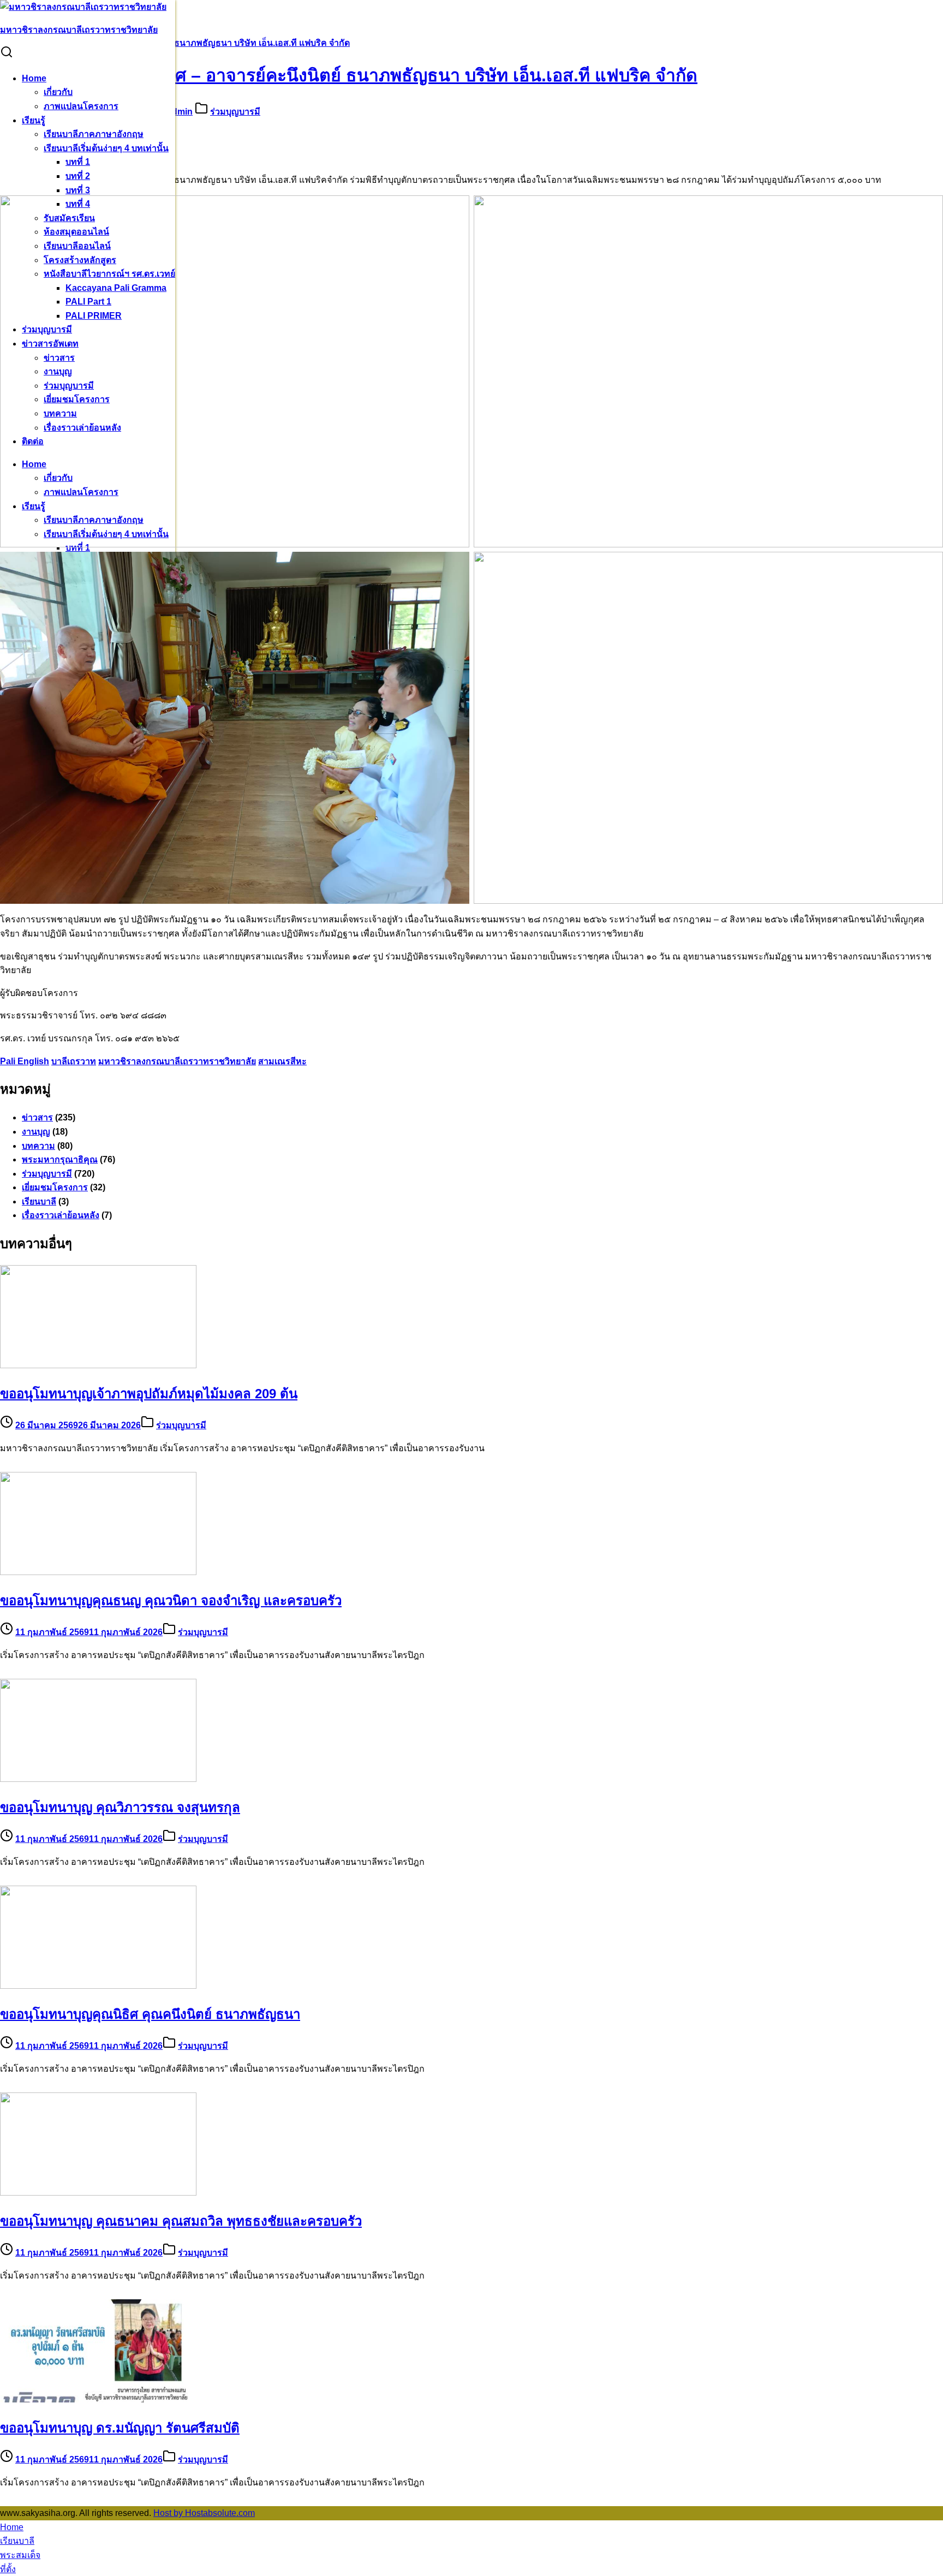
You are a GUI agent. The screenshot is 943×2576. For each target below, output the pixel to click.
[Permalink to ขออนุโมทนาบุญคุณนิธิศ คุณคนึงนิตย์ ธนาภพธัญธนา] (98, 1986)
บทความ (38, 1146)
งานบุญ (36, 1132)
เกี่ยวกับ (58, 92)
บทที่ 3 (78, 190)
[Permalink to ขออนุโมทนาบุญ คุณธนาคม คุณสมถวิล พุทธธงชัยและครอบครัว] (98, 2193)
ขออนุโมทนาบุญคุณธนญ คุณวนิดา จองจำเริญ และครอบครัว (171, 1600)
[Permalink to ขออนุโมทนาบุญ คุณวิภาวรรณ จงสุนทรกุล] (98, 1779)
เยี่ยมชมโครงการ (55, 1187)
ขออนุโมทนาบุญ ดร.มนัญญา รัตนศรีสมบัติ (120, 2428)
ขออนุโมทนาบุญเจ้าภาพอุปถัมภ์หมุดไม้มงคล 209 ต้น (149, 1394)
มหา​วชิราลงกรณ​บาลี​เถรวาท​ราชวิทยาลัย (79, 30)
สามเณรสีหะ (282, 1061)
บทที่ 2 (78, 176)
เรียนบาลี (39, 1201)
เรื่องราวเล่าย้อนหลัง (61, 1215)
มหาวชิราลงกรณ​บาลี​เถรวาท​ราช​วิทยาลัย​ (177, 1061)
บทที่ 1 (78, 162)
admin (180, 112)
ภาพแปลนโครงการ (81, 106)
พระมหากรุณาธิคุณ (60, 1159)
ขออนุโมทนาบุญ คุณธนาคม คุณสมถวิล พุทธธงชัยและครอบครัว (181, 2221)
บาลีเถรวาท (74, 1061)
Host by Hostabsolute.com (204, 2513)
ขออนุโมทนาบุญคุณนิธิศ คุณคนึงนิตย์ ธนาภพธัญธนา (150, 2014)
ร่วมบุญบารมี (235, 112)
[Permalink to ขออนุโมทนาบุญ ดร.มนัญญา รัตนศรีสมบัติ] (98, 2399)
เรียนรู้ (34, 120)
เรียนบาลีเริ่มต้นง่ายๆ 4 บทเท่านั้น (106, 148)
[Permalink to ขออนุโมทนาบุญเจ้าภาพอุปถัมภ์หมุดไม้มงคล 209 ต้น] (98, 1365)
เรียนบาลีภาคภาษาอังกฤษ (94, 134)
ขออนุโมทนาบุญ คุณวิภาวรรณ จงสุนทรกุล (120, 1807)
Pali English (25, 1061)
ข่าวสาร (37, 1117)
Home (34, 78)
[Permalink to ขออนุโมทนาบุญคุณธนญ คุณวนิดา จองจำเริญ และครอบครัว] (98, 1572)
